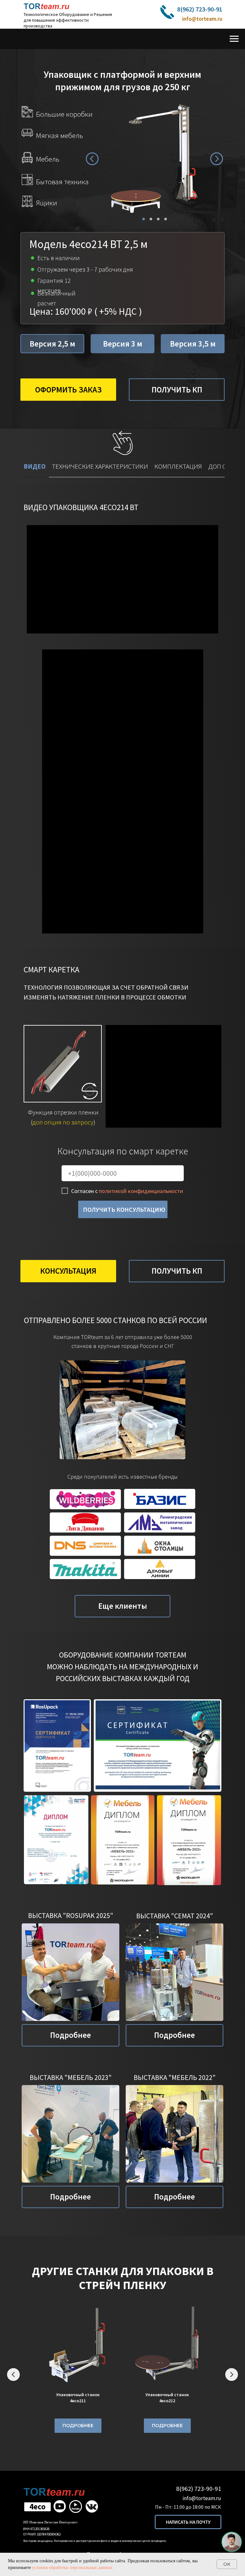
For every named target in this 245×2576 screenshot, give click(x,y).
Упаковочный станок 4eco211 (78, 2398)
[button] (167, 12)
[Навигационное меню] (234, 39)
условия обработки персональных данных (72, 2568)
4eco (37, 2506)
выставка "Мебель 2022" (175, 2077)
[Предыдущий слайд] (13, 2375)
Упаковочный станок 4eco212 (167, 2398)
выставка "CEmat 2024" (175, 1916)
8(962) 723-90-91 (200, 9)
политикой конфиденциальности (141, 1191)
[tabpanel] (122, 716)
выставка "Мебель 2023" (71, 2077)
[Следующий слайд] (232, 2375)
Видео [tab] (35, 466)
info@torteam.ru (202, 19)
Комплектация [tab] (178, 466)
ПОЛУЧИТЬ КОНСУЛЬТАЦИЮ (124, 1209)
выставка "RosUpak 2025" (71, 1915)
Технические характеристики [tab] (100, 466)
